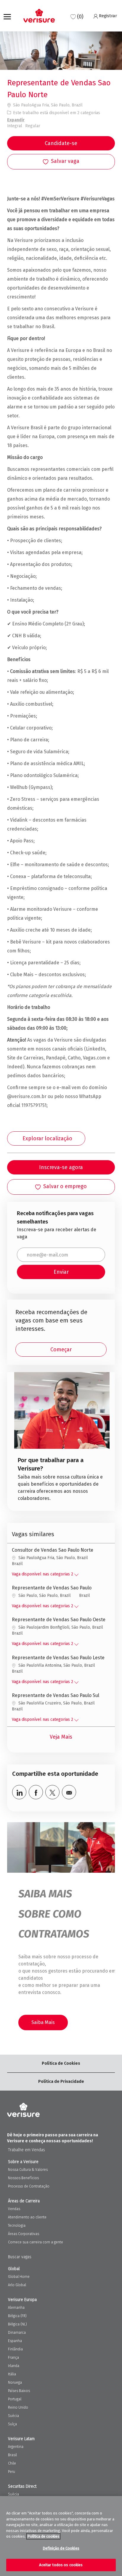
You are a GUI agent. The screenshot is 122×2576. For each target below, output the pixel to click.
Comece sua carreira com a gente (36, 2242)
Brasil (12, 2455)
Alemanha (16, 2308)
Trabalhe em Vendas (27, 2150)
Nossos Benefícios (23, 2178)
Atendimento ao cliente (27, 2217)
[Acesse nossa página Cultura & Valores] (62, 1439)
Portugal (15, 2399)
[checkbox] (61, 162)
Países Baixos (19, 2391)
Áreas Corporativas (24, 2234)
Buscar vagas (20, 2257)
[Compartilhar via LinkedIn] (19, 1792)
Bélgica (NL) (17, 2324)
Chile (12, 2463)
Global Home (19, 2277)
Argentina (16, 2447)
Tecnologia (17, 2226)
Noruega (15, 2382)
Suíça (12, 2424)
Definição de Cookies (61, 2548)
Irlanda (14, 2366)
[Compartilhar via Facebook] (36, 1792)
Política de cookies (43, 2536)
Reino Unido (18, 2407)
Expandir (16, 120)
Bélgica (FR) (17, 2316)
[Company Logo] (39, 16)
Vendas (14, 2209)
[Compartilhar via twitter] (52, 1792)
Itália (12, 2374)
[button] (61, 143)
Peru (12, 2472)
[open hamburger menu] (7, 16)
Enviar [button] (61, 1272)
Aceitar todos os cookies (61, 2565)
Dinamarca (17, 2333)
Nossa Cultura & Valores (28, 2170)
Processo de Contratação (29, 2186)
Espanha (15, 2341)
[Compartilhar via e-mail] (69, 1792)
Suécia (13, 2416)
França (13, 2358)
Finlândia (15, 2349)
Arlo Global (17, 2285)
